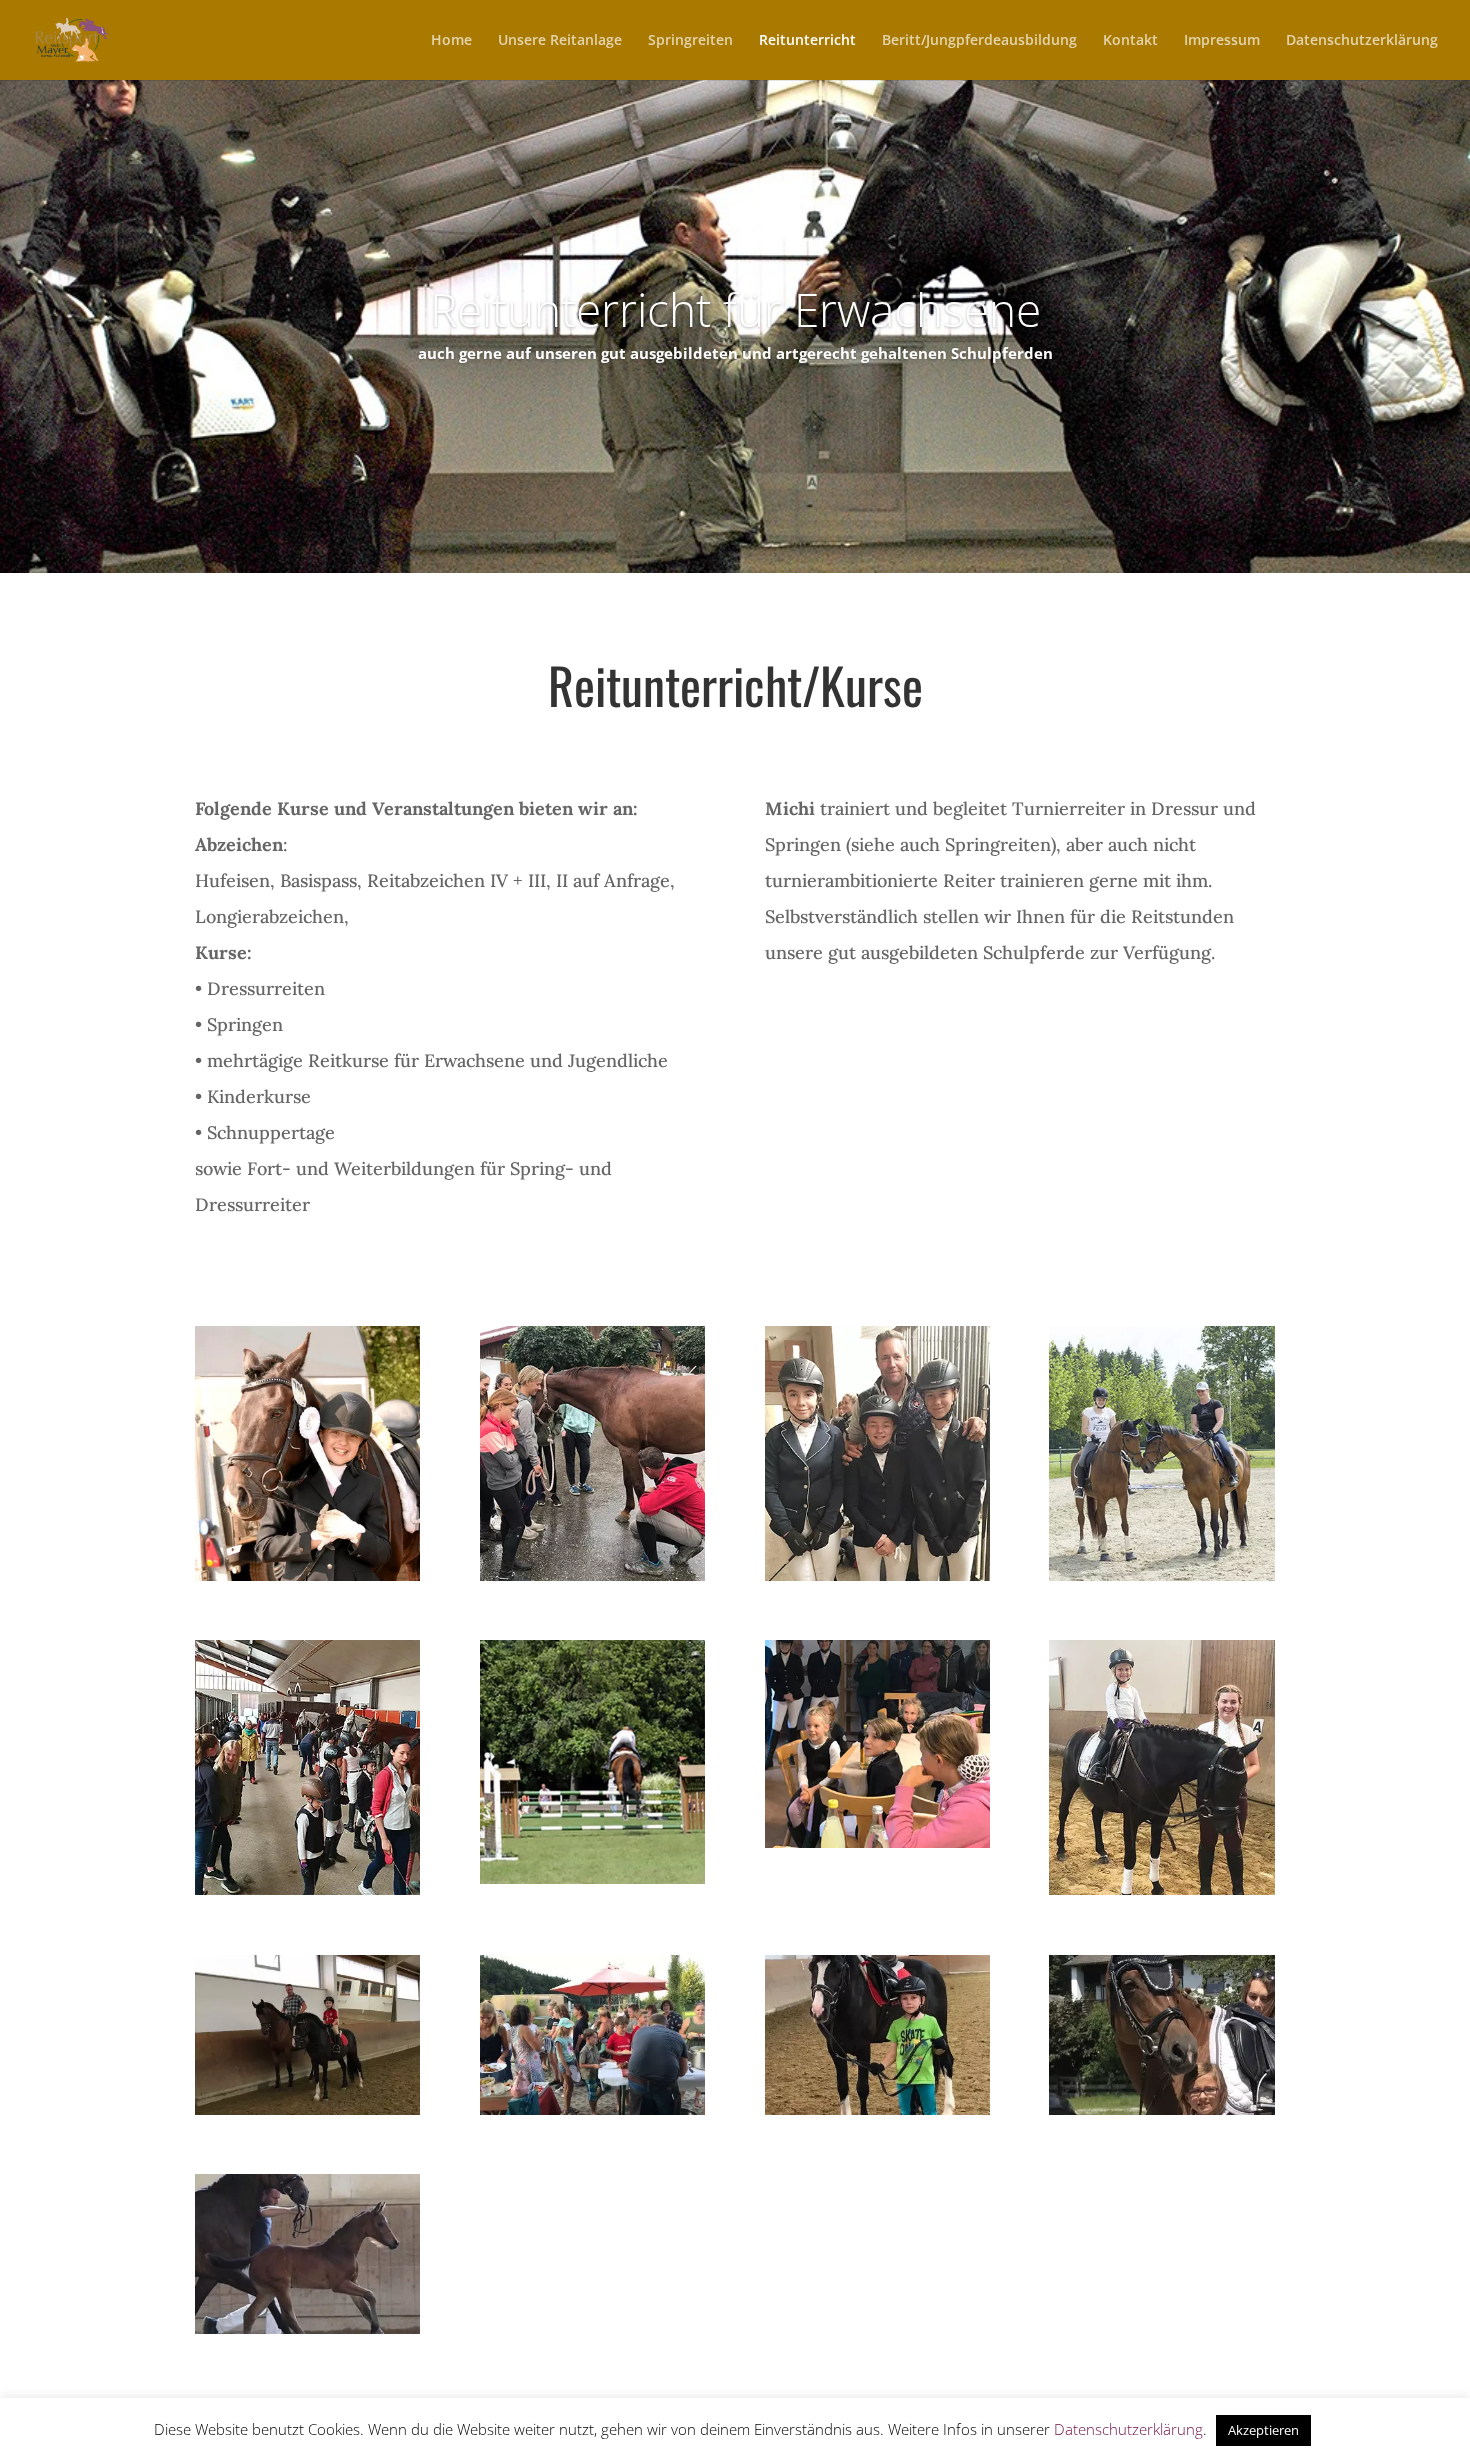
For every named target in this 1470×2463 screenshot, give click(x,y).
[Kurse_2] (877, 1842)
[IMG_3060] (877, 2109)
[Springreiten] (592, 1878)
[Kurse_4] (307, 1889)
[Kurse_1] (592, 1575)
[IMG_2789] (1161, 2109)
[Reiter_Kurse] (1161, 1575)
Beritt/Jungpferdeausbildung (979, 41)
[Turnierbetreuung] (307, 1575)
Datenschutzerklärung (1362, 41)
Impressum (1222, 41)
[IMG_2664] (307, 2328)
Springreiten (690, 41)
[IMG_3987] (592, 2109)
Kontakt (1130, 41)
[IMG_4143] (307, 2109)
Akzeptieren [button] (1263, 2430)
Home (451, 41)
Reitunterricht (807, 41)
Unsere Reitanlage (560, 41)
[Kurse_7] (1161, 1889)
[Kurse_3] (877, 1575)
